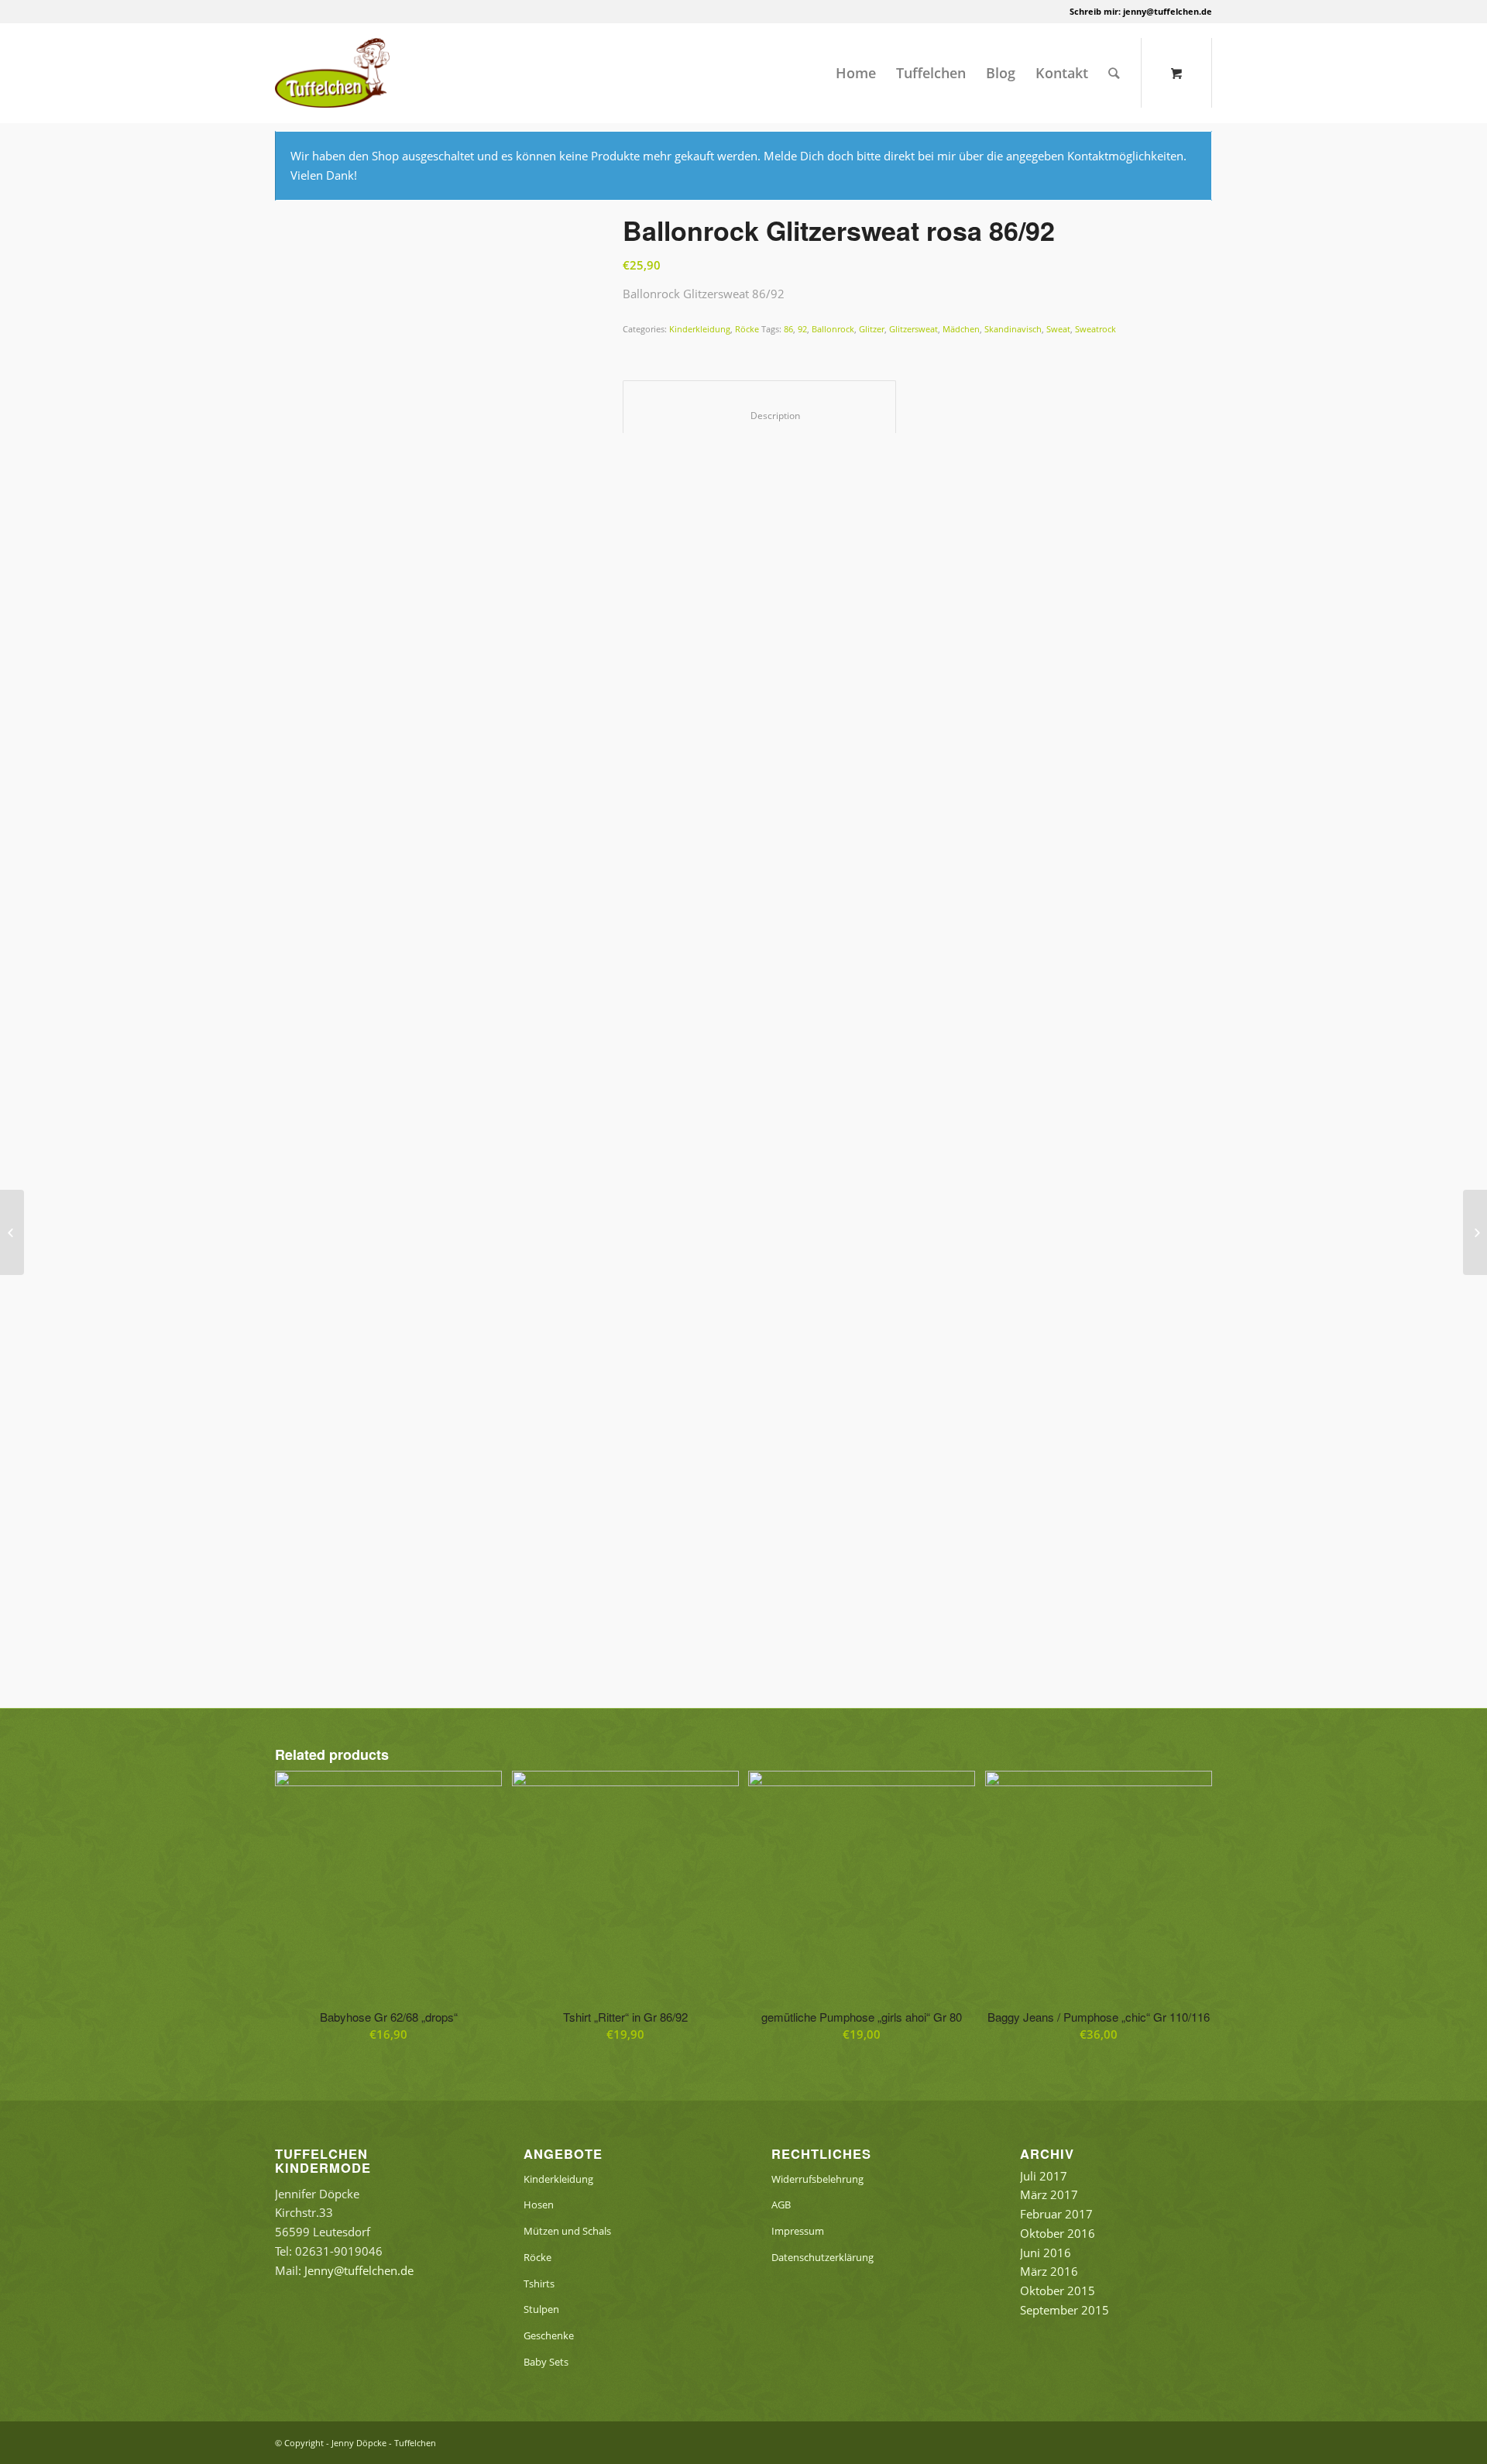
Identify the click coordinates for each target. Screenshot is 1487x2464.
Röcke (747, 329)
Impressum (798, 2231)
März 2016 (1049, 2271)
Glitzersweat (913, 329)
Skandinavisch (1013, 329)
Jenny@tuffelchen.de (359, 2270)
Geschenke (549, 2335)
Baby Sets (546, 2362)
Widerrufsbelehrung (817, 2179)
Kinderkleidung (700, 329)
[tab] (759, 407)
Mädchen (961, 329)
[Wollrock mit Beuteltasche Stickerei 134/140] (1475, 1232)
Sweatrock (1096, 329)
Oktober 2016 (1058, 2233)
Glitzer (872, 329)
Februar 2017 (1056, 2214)
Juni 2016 (1046, 2253)
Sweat (1058, 329)
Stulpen (541, 2309)
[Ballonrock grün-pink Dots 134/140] (12, 1232)
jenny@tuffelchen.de (1168, 11)
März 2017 (1049, 2194)
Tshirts (539, 2284)
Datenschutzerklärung (822, 2257)
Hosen (539, 2205)
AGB (781, 2205)
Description (760, 416)
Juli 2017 (1044, 2176)
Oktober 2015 (1058, 2290)
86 (788, 329)
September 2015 (1065, 2310)
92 (802, 329)
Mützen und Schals (567, 2231)
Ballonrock (833, 329)
